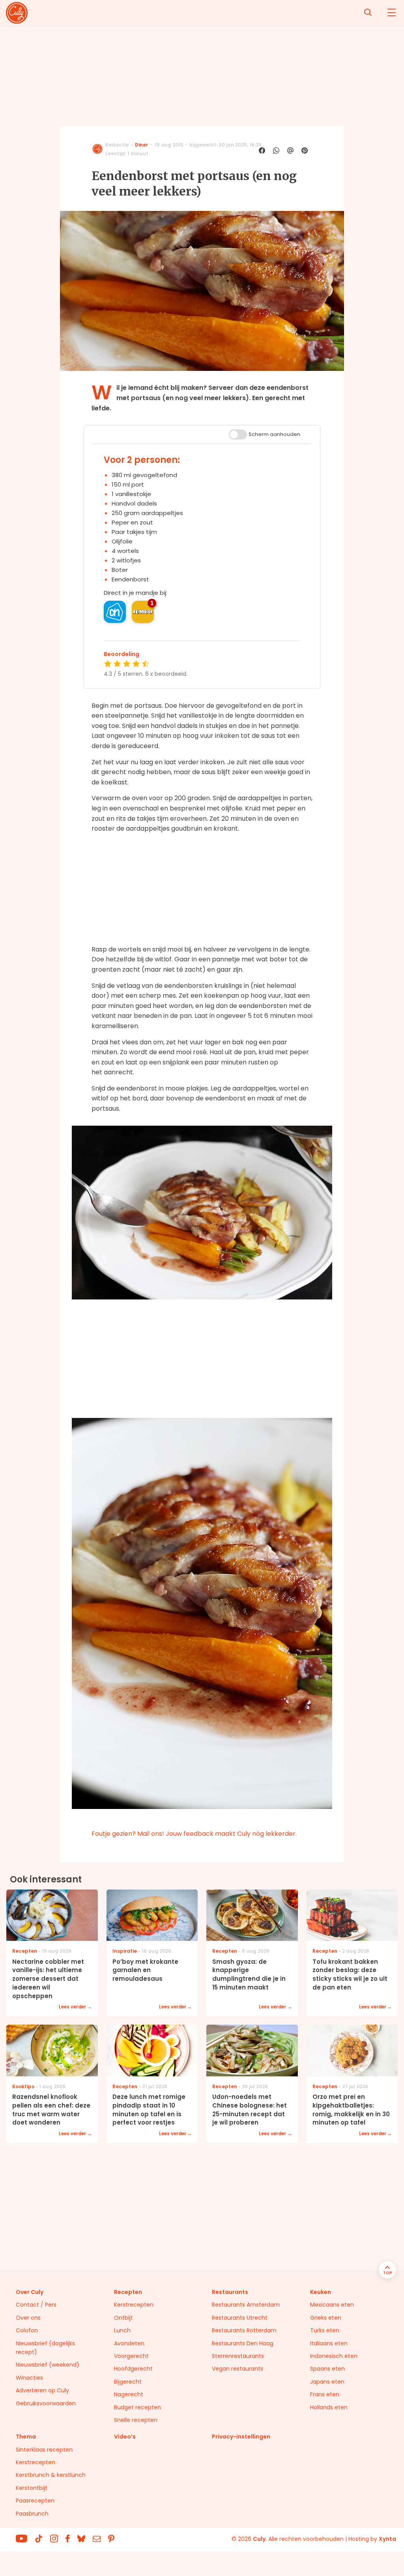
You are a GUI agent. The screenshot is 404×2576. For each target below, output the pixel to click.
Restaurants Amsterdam (246, 2305)
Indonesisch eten (334, 2356)
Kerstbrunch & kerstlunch (51, 2475)
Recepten (128, 2292)
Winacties (29, 2378)
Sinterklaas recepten (44, 2450)
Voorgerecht (131, 2356)
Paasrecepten (35, 2501)
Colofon (27, 2330)
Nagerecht (129, 2394)
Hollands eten (329, 2407)
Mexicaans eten (332, 2305)
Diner (141, 145)
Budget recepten (137, 2407)
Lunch (122, 2330)
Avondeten (129, 2343)
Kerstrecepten (134, 2305)
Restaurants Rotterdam (244, 2330)
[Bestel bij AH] (115, 612)
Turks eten (325, 2330)
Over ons (28, 2318)
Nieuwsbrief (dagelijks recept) (45, 2348)
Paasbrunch (32, 2514)
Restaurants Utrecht (240, 2318)
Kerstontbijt (32, 2488)
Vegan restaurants (238, 2369)
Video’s (125, 2437)
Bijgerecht (128, 2382)
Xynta (387, 2539)
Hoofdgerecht (133, 2369)
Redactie (117, 145)
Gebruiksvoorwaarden (46, 2403)
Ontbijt (123, 2318)
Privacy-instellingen (241, 2437)
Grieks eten (326, 2318)
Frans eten (325, 2394)
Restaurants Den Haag (243, 2343)
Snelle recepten (136, 2420)
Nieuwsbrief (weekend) (48, 2365)
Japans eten (327, 2382)
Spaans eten (327, 2369)
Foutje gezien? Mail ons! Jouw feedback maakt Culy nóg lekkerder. (194, 1834)
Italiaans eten (329, 2343)
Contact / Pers (36, 2305)
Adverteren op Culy (42, 2390)
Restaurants (230, 2292)
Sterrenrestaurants (238, 2356)
